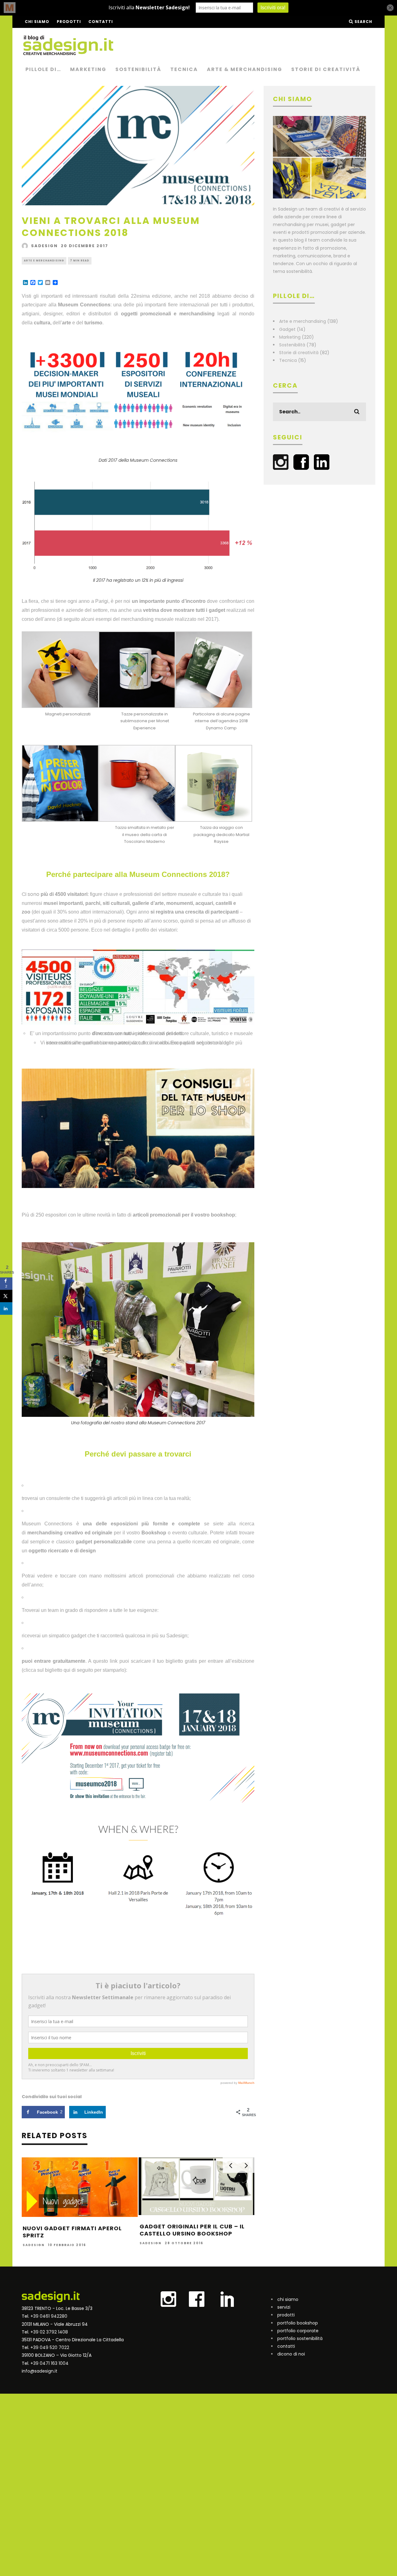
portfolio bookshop (298, 2323)
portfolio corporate (298, 2331)
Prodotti (69, 22)
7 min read (80, 261)
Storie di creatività (326, 69)
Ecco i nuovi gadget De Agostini (195, 2228)
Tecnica (184, 69)
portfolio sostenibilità (300, 2338)
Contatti (101, 22)
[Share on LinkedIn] (6, 1309)
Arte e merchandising (44, 261)
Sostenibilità (138, 69)
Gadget (287, 329)
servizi (284, 2307)
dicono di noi (291, 2354)
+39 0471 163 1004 (49, 2363)
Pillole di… (43, 69)
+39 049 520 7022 (50, 2347)
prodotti (286, 2315)
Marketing (88, 69)
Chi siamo (37, 22)
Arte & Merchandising (245, 69)
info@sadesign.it (40, 2371)
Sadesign (44, 246)
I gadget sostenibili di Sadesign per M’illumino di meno (77, 2232)
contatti (286, 2346)
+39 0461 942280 (49, 2316)
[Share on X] (6, 1296)
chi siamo (288, 2299)
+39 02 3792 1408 (49, 2332)
